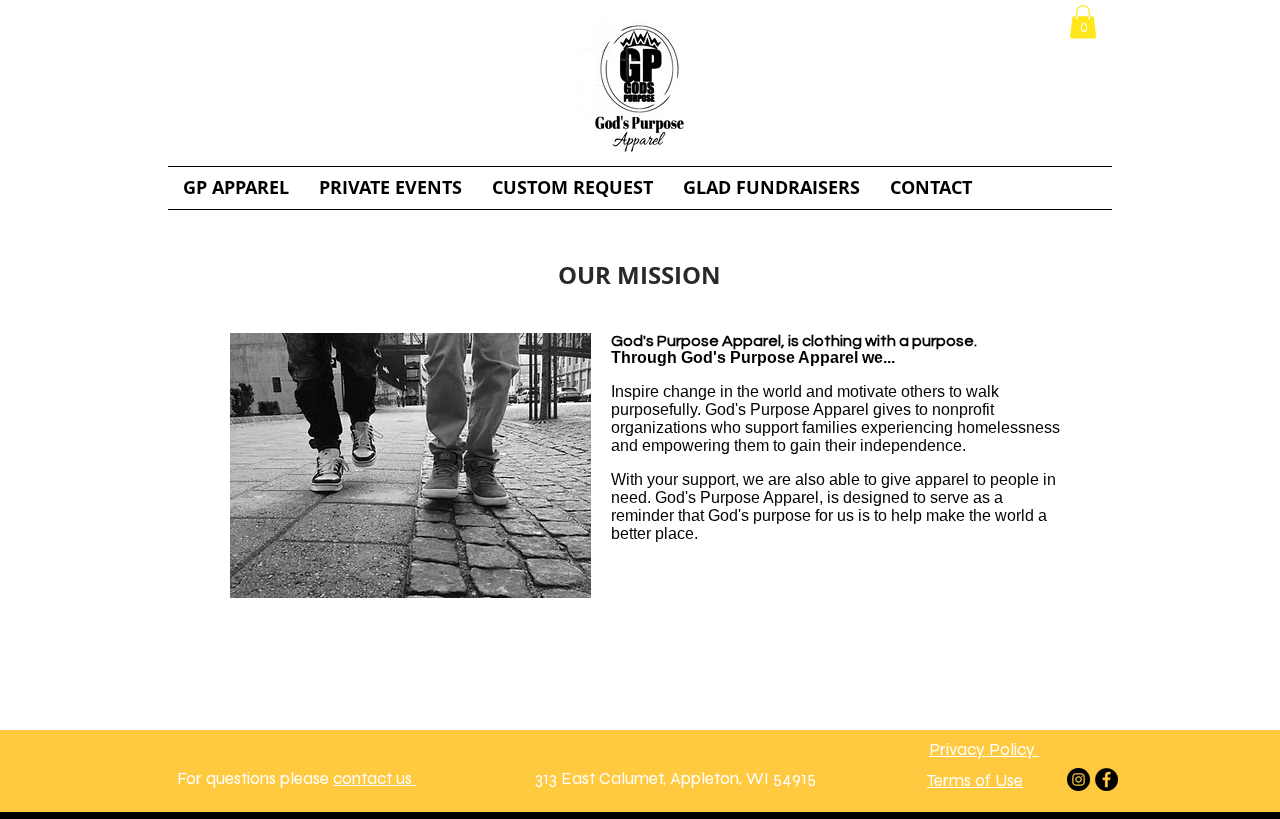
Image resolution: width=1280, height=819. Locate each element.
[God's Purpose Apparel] (1078, 779)
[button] (1083, 21)
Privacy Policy (984, 749)
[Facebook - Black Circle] (1106, 779)
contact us (374, 778)
